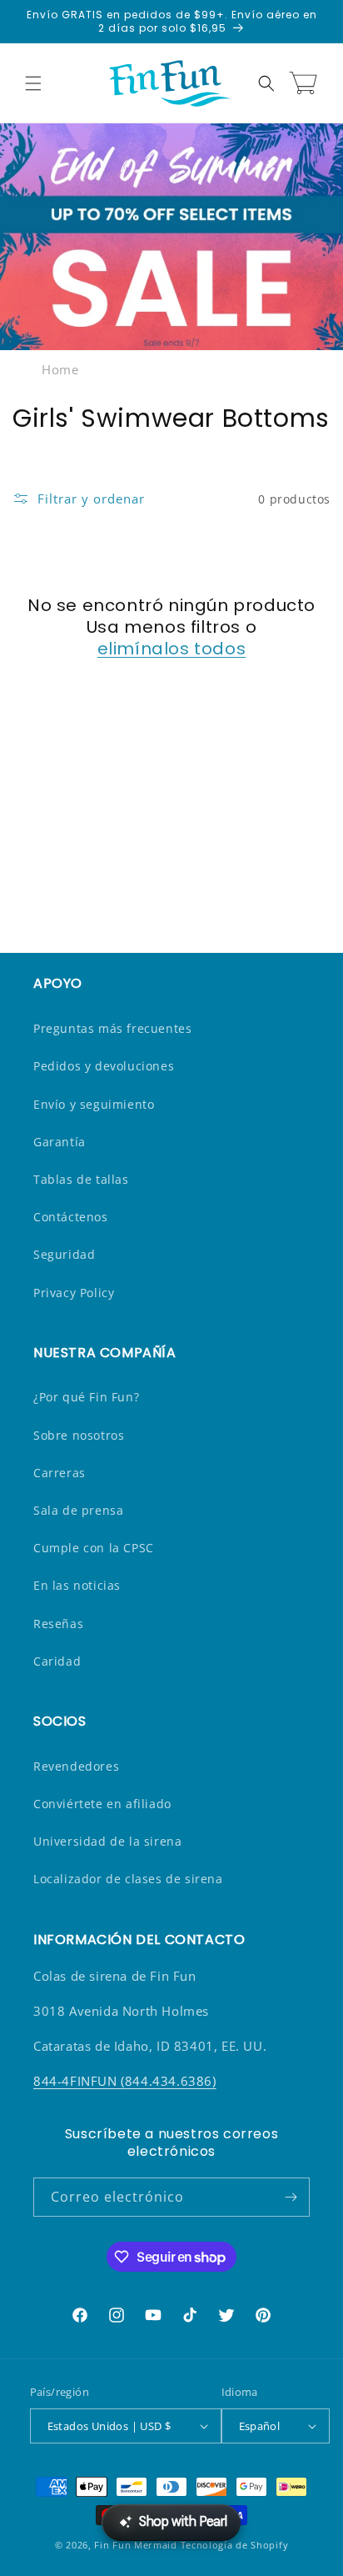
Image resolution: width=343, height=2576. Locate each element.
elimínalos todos (172, 649)
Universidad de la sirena (107, 1841)
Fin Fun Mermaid (136, 2545)
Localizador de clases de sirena (128, 1879)
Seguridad (64, 1254)
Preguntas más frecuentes (112, 1028)
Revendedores (76, 1766)
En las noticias (77, 1585)
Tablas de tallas (81, 1179)
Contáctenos (71, 1217)
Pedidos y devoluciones (104, 1066)
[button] (33, 83)
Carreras (60, 1473)
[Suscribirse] (291, 2197)
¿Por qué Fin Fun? (86, 1397)
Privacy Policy (74, 1293)
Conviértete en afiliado (102, 1804)
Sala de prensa (78, 1510)
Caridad (57, 1661)
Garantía (60, 1142)
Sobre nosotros (79, 1435)
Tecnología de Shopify (235, 2545)
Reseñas (58, 1624)
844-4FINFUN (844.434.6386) (125, 2081)
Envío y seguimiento (94, 1104)
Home (60, 369)
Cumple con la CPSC (94, 1548)
